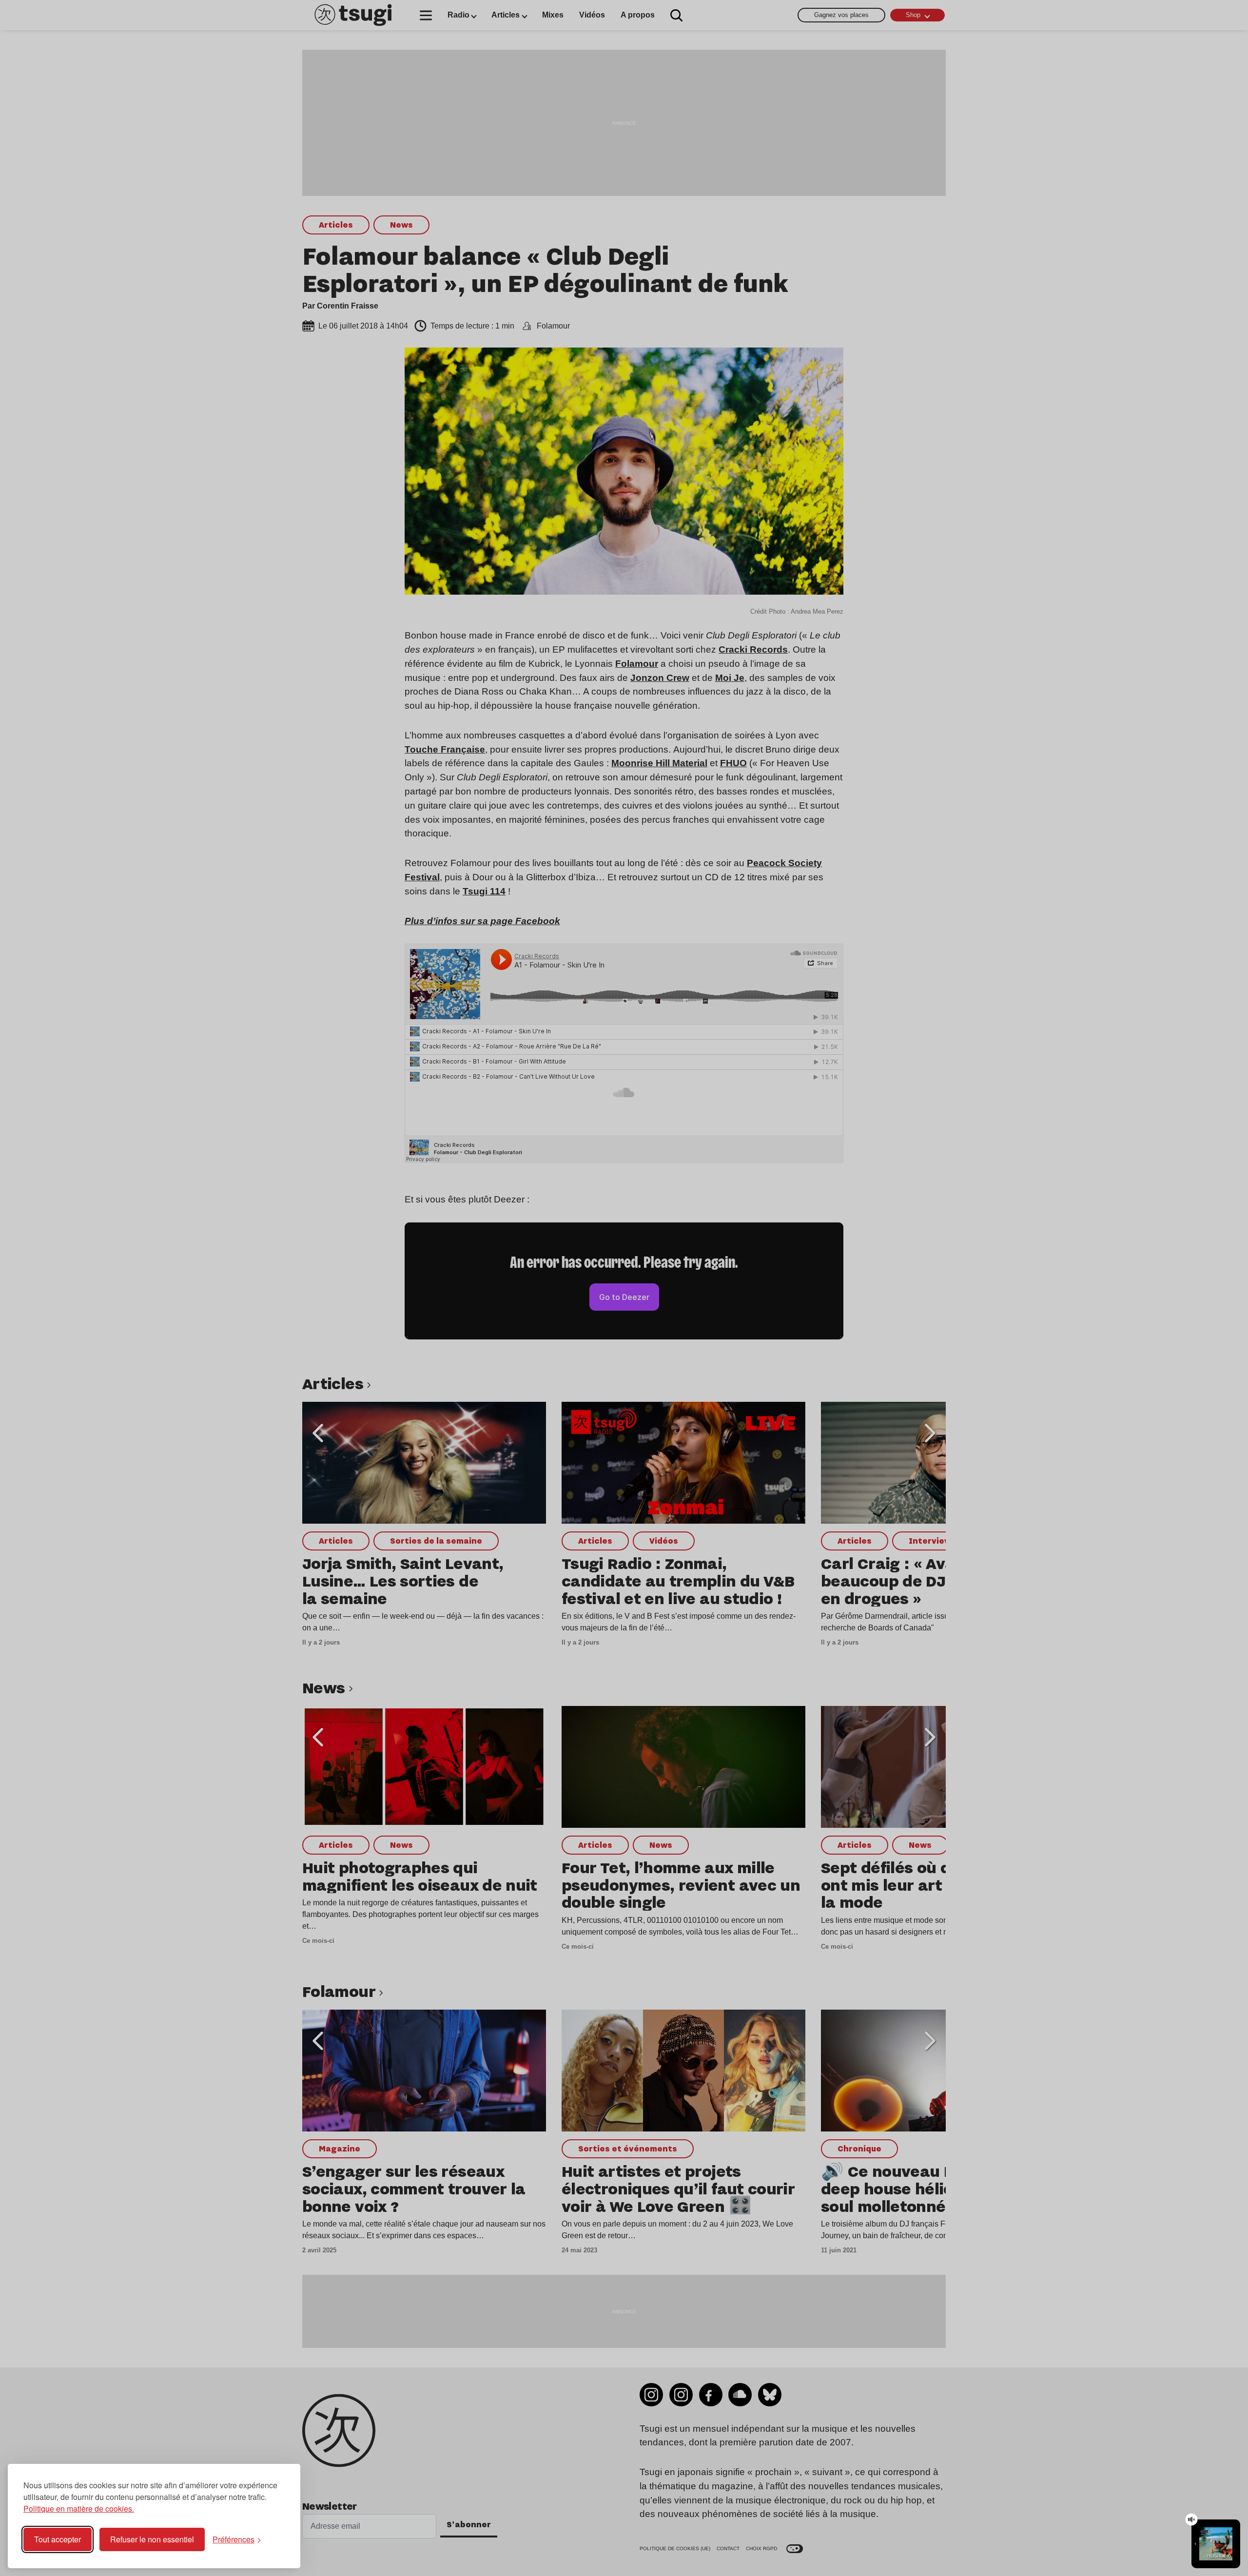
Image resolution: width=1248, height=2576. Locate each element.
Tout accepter (58, 2539)
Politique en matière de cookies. (79, 2508)
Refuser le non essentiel (152, 2539)
